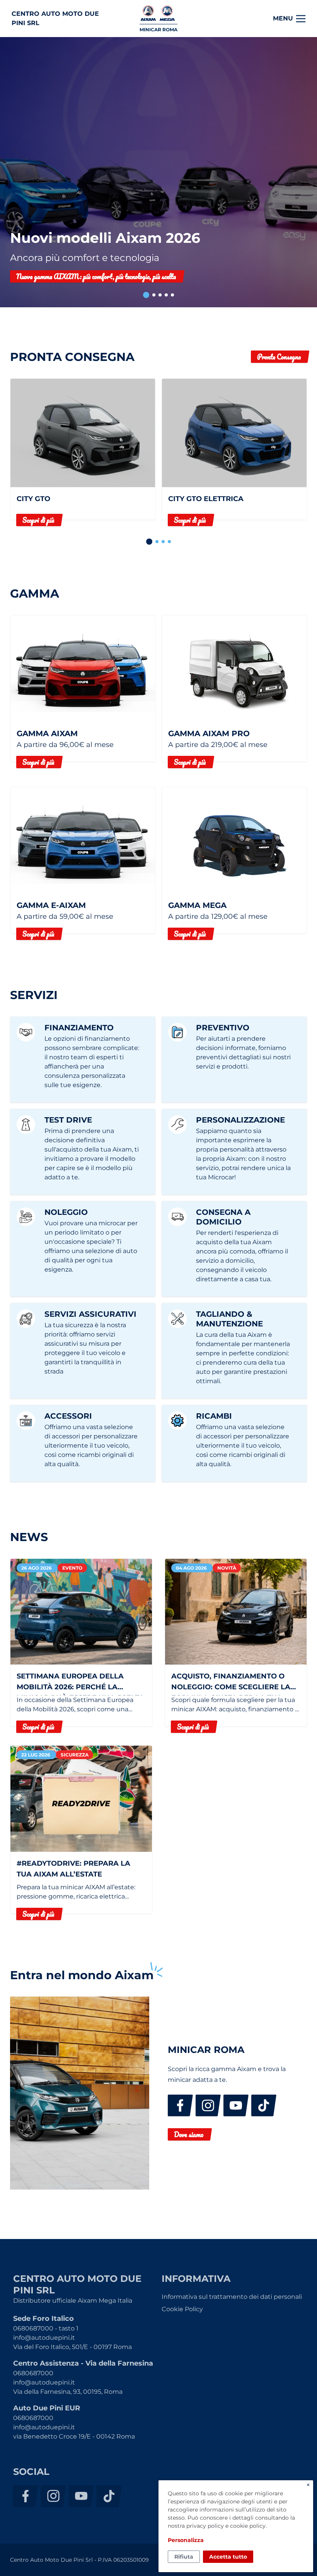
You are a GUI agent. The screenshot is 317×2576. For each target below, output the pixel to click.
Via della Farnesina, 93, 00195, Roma (68, 2392)
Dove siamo (189, 2134)
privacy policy (205, 2526)
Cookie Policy (182, 2309)
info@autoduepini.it (44, 2338)
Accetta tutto (228, 2557)
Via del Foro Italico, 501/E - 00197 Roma (72, 2347)
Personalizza (186, 2540)
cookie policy (248, 2526)
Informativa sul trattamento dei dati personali (232, 2297)
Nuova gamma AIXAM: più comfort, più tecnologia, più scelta (96, 276)
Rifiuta (184, 2557)
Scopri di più (38, 520)
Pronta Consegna (279, 357)
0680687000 (33, 2373)
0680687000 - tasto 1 (46, 2328)
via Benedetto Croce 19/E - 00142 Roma (74, 2436)
